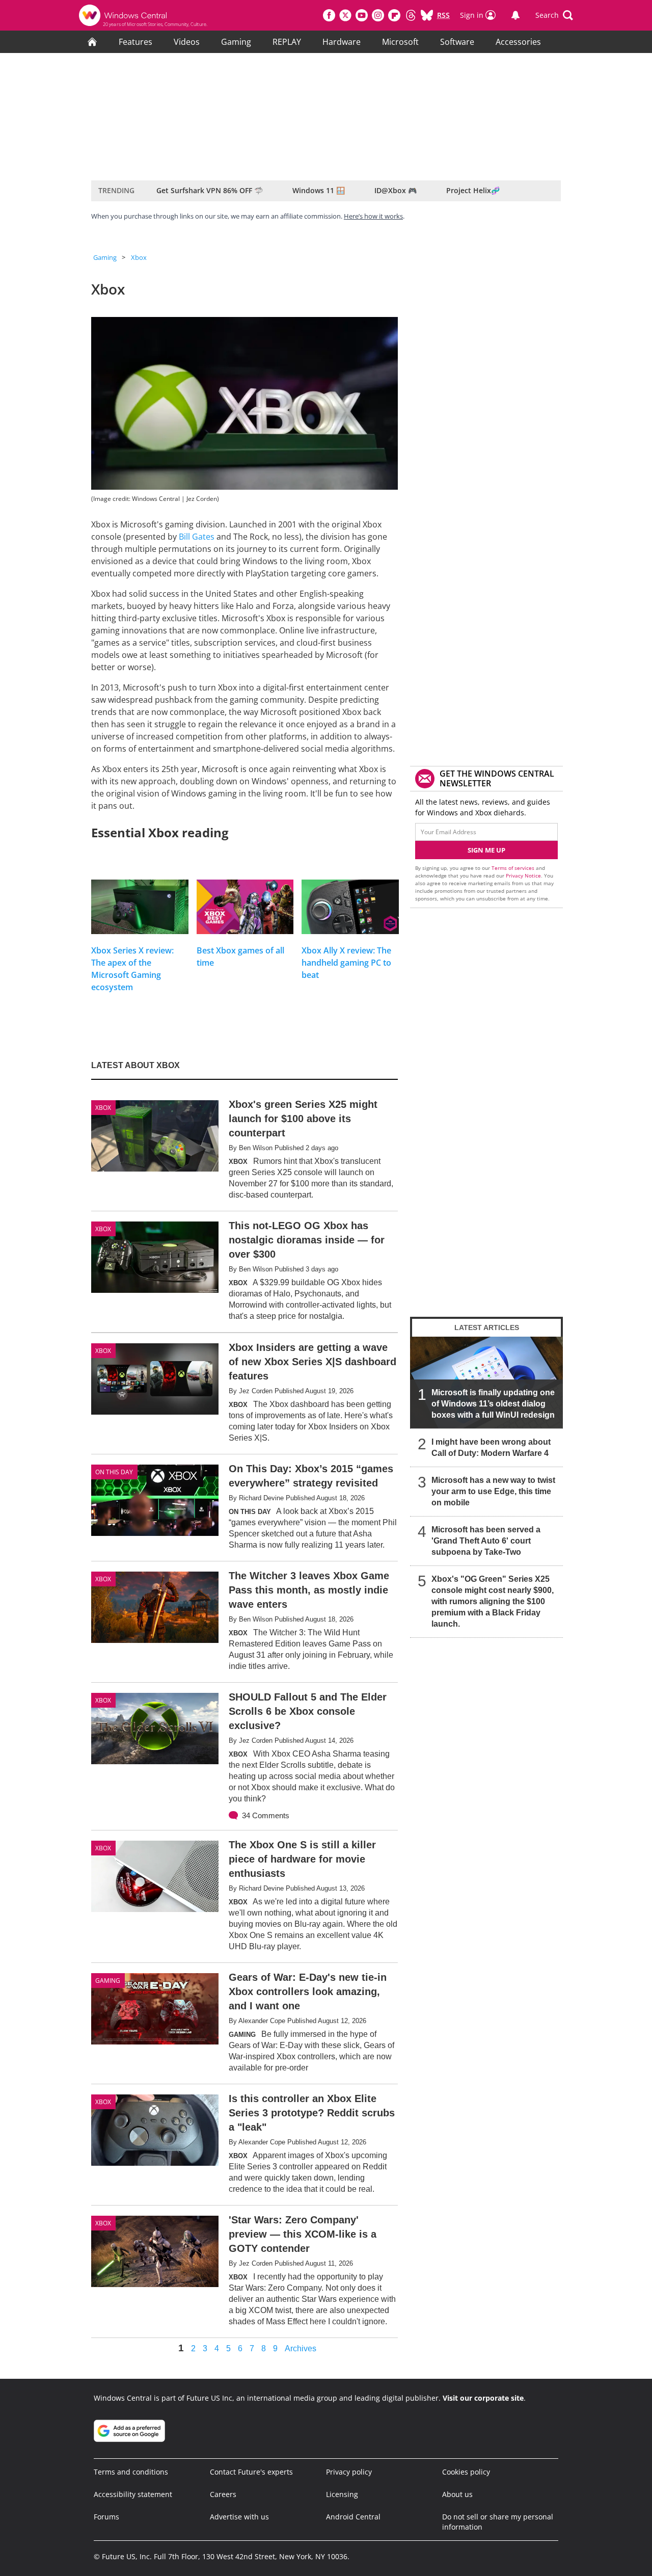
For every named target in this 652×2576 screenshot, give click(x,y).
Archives (301, 2349)
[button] (554, 15)
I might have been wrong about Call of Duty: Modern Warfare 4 (491, 1448)
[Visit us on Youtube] (362, 15)
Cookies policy (466, 2472)
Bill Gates (197, 537)
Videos (187, 42)
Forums (106, 2517)
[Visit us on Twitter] (345, 15)
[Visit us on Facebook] (329, 15)
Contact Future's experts (251, 2472)
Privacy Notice (523, 875)
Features (135, 42)
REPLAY (287, 42)
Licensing (342, 2494)
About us (457, 2494)
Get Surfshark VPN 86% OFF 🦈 (210, 190)
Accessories (518, 42)
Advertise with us (239, 2517)
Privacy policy (349, 2472)
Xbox (139, 257)
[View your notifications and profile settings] (515, 15)
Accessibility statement (133, 2494)
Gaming (236, 42)
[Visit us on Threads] (411, 15)
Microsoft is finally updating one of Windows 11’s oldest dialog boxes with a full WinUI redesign (493, 1404)
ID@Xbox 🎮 (396, 190)
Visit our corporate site (483, 2398)
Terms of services (514, 868)
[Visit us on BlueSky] (427, 15)
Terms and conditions (131, 2472)
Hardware (342, 42)
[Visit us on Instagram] (378, 15)
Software (457, 42)
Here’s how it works (373, 216)
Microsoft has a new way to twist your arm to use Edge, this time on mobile (493, 1491)
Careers (223, 2494)
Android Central (353, 2517)
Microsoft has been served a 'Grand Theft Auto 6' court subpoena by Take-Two (486, 1541)
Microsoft (400, 42)
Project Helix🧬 (473, 190)
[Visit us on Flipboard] (394, 15)
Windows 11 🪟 (319, 190)
